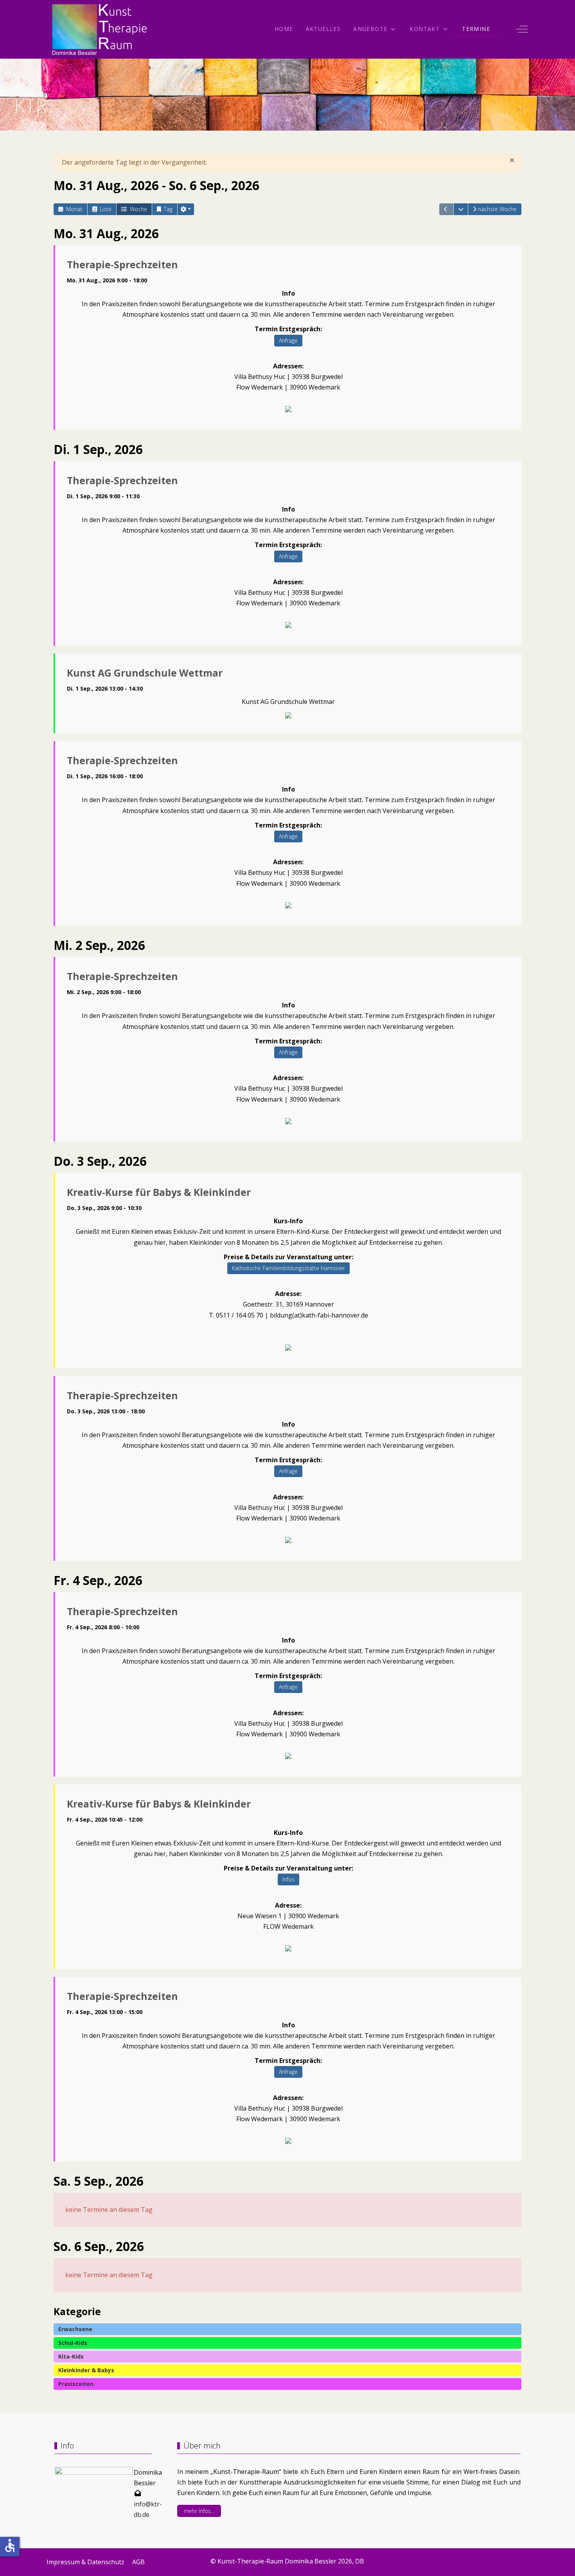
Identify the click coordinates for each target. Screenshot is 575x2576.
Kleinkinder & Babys (86, 2370)
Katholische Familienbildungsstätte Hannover (288, 1268)
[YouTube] (525, 2559)
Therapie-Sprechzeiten (122, 265)
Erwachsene (75, 2329)
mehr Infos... (199, 2511)
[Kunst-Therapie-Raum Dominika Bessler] (100, 29)
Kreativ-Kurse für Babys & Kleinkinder (159, 1192)
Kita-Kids (71, 2356)
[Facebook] (473, 2559)
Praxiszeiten (76, 2384)
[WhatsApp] (490, 2559)
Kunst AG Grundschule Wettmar (145, 673)
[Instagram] (507, 2559)
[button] (186, 209)
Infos (288, 1879)
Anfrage (288, 340)
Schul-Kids (73, 2343)
